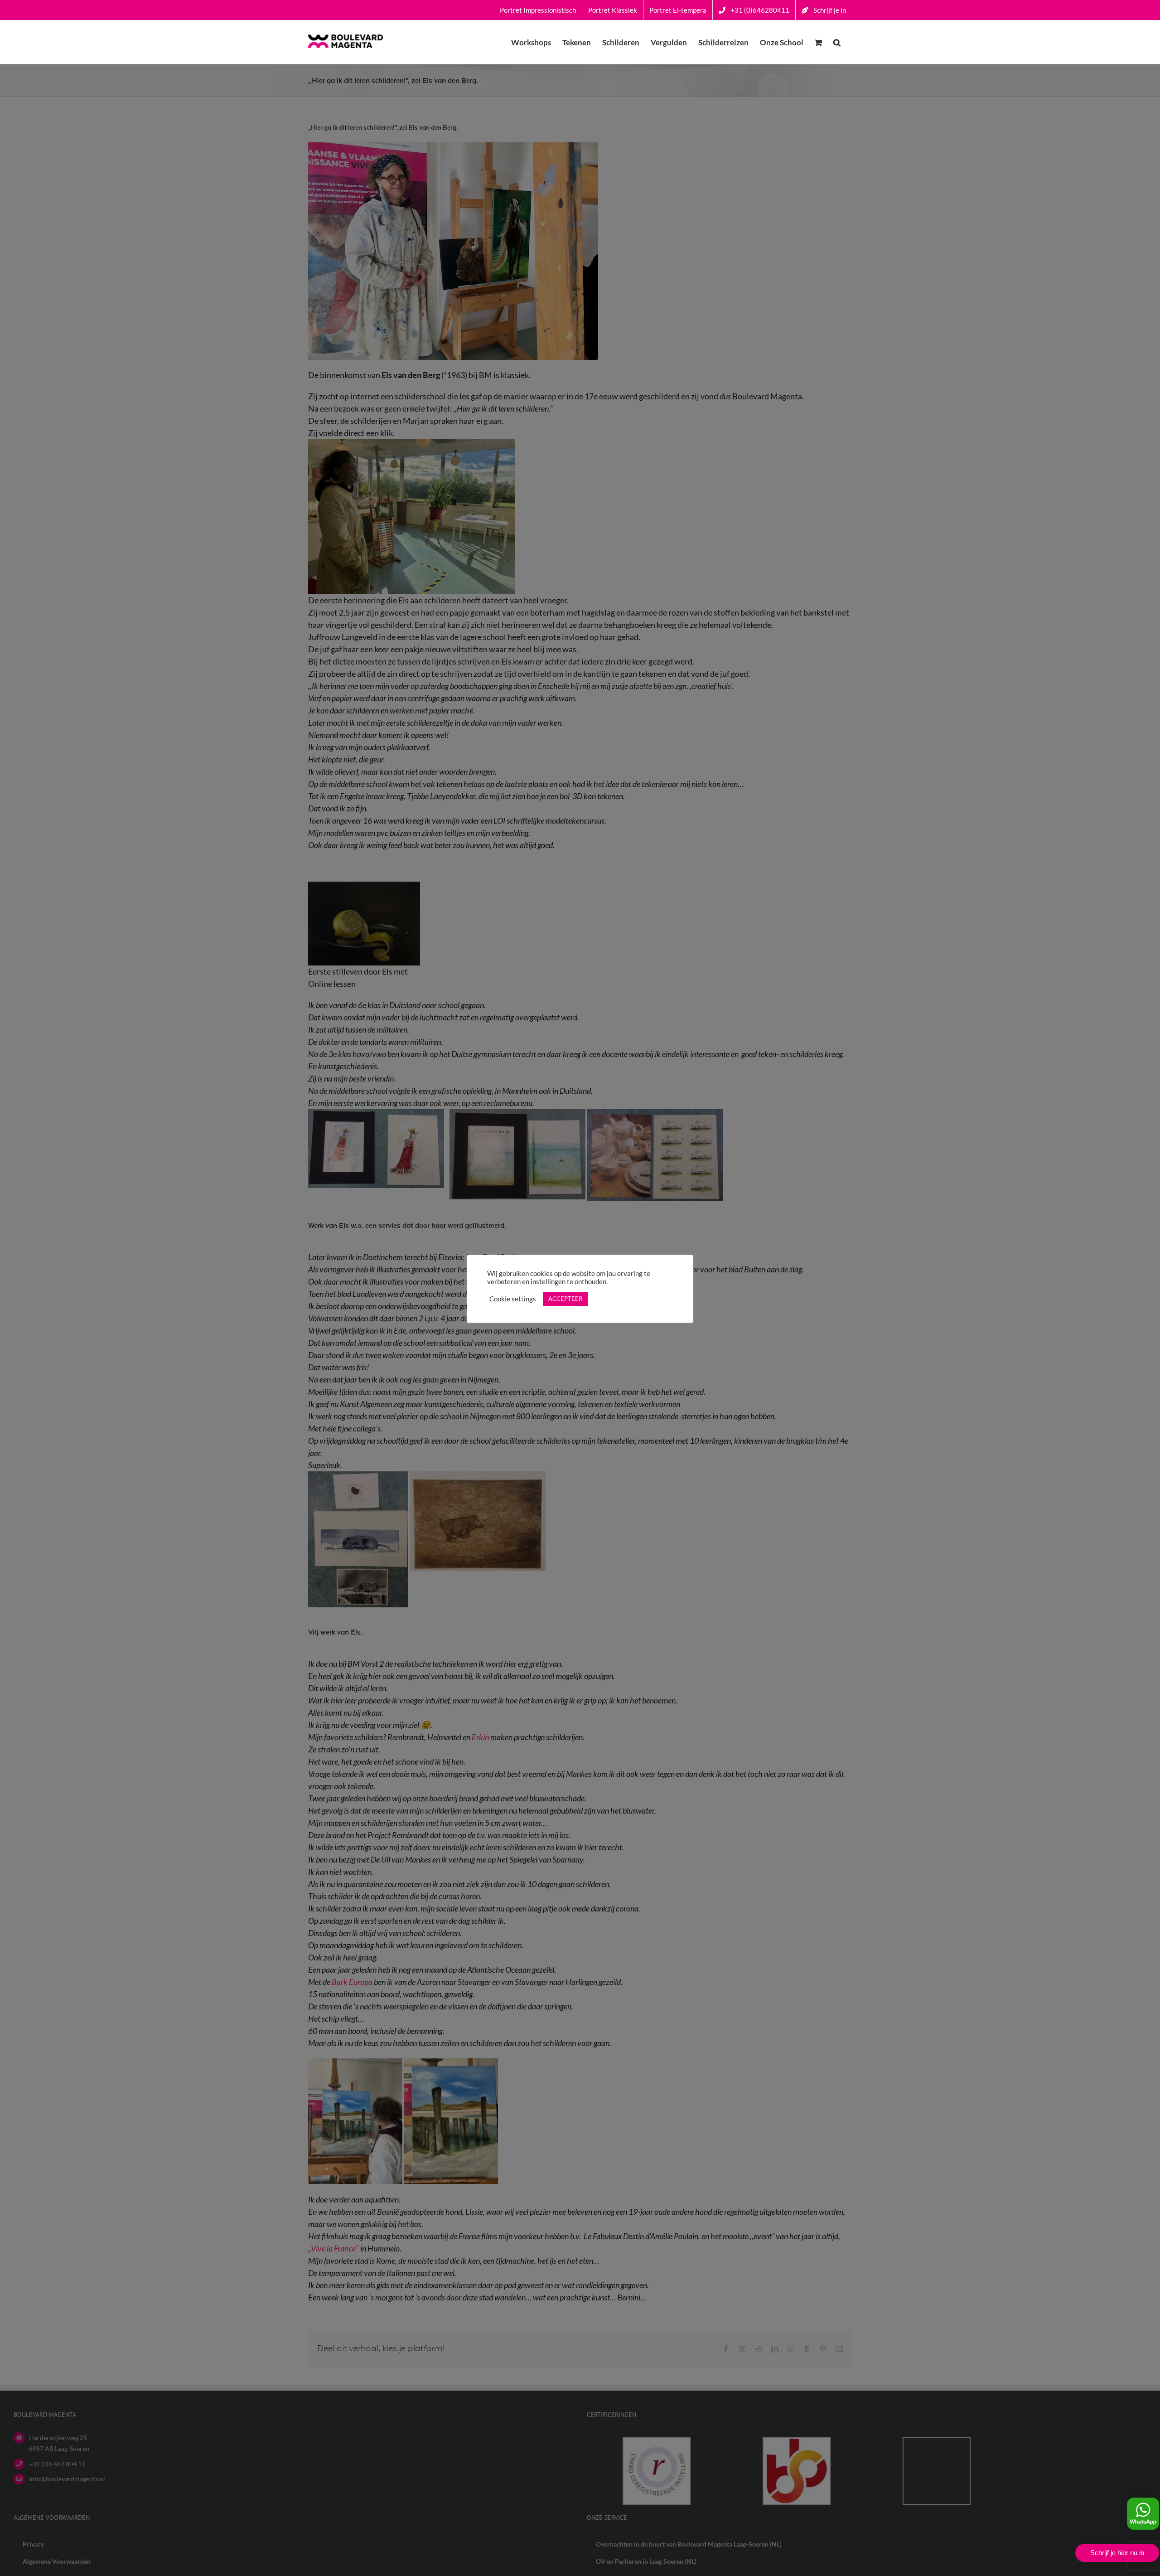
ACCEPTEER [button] (565, 1299)
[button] (837, 42)
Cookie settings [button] (513, 1299)
